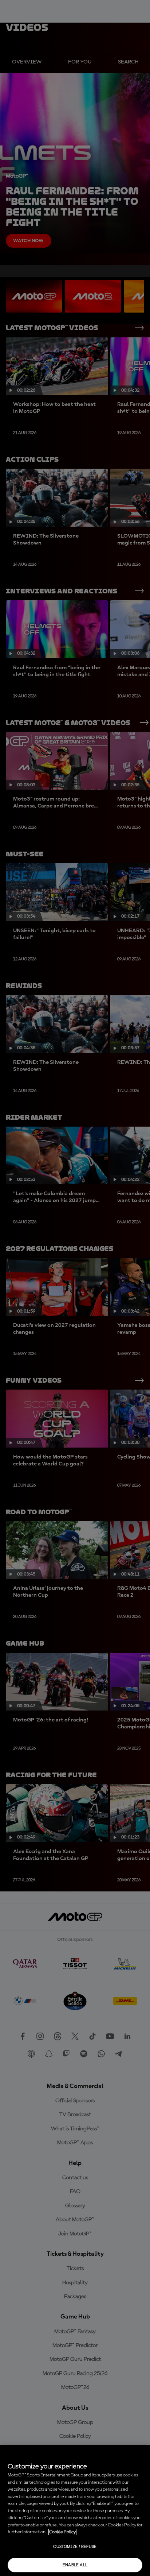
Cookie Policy (62, 2532)
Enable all (75, 2565)
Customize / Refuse (75, 2547)
